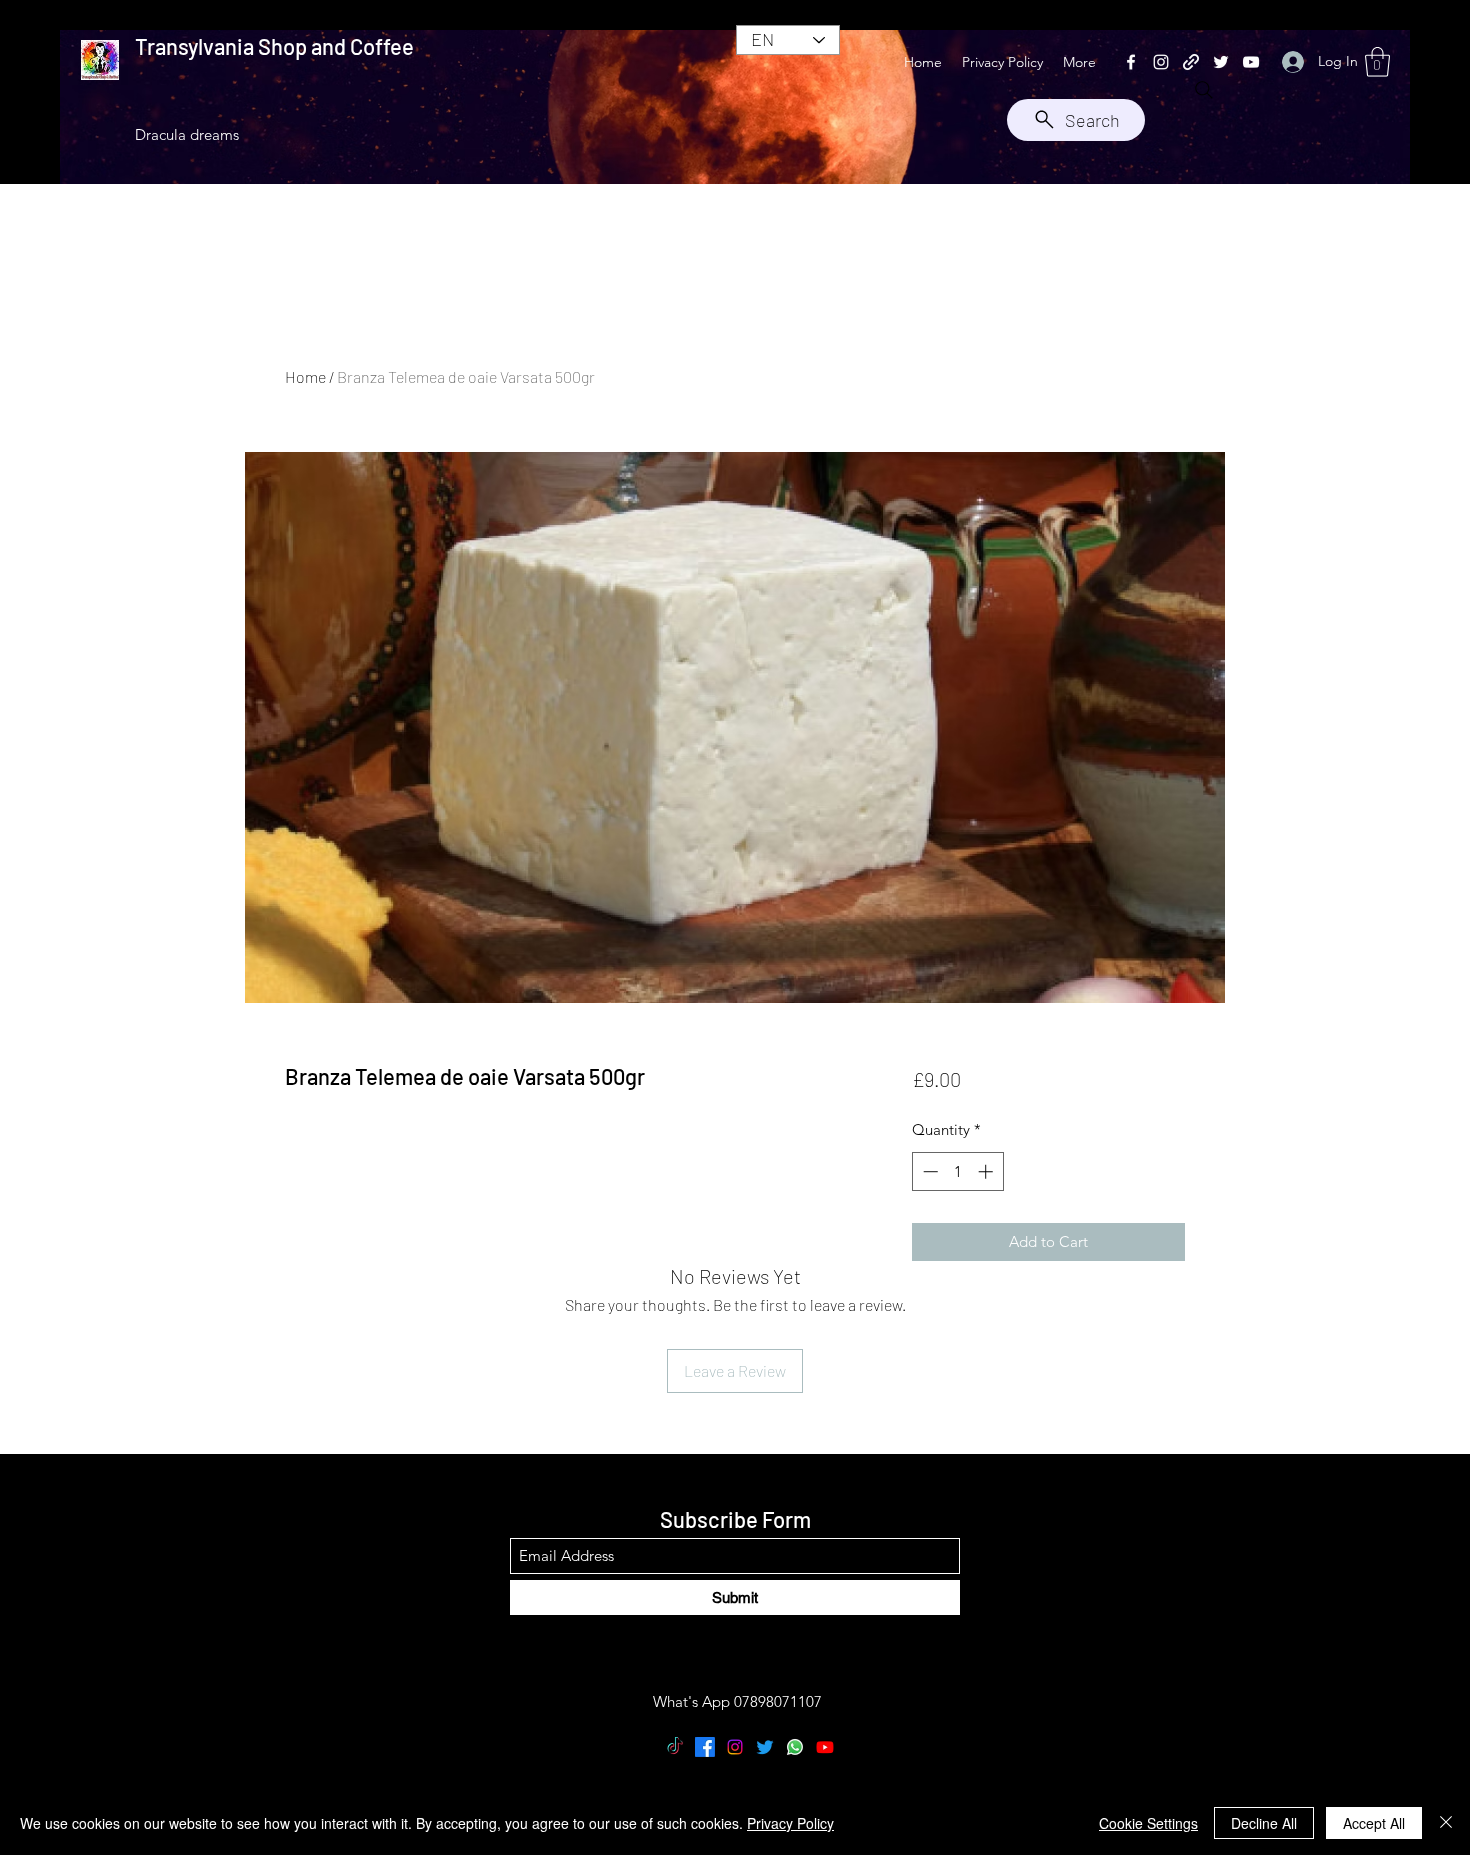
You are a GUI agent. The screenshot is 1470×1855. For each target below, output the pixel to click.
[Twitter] (1221, 62)
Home (305, 376)
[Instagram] (1161, 62)
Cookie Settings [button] (1148, 1823)
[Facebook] (1131, 62)
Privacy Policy (790, 1823)
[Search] (1204, 90)
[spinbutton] (957, 1171)
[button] (1377, 62)
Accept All (1374, 1823)
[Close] (1446, 1823)
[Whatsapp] (795, 1747)
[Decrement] (928, 1171)
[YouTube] (1251, 62)
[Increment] (987, 1171)
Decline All (1264, 1823)
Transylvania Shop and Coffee (274, 46)
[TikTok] (675, 1747)
